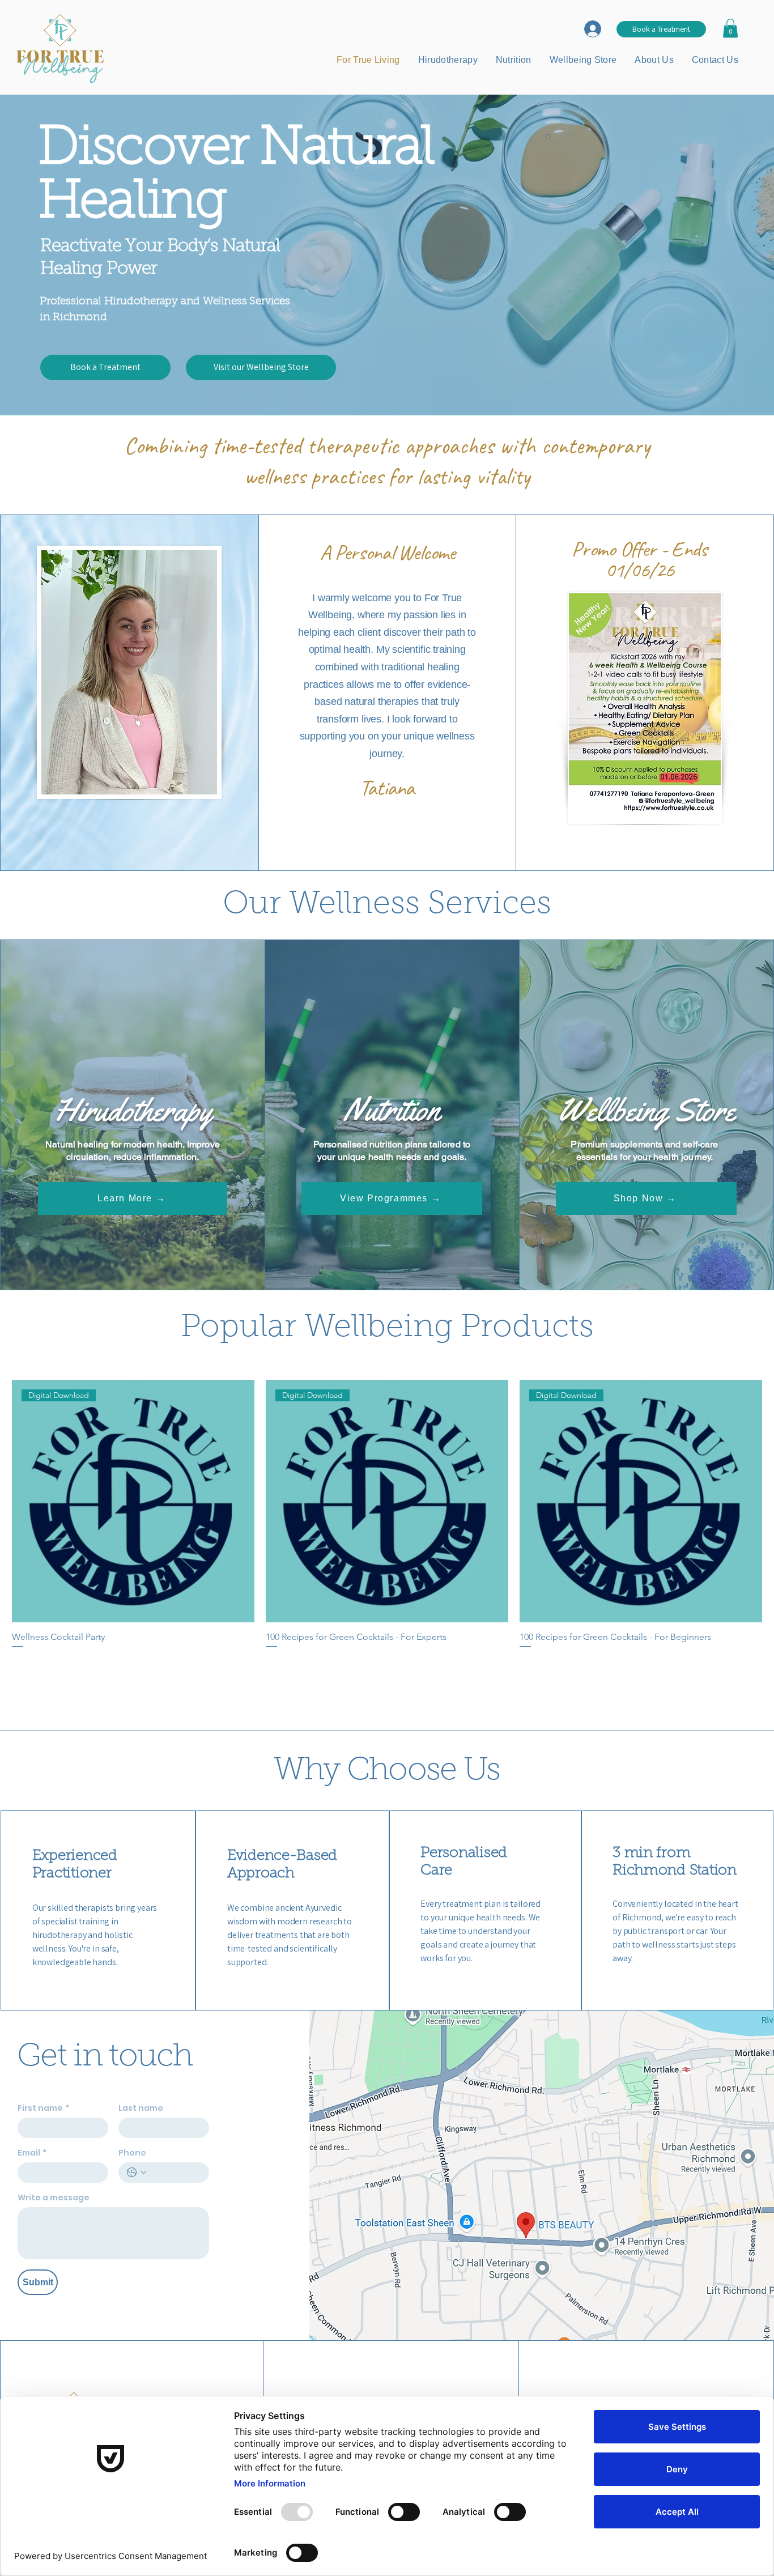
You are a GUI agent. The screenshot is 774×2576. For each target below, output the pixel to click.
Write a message (54, 2198)
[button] (730, 28)
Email (32, 2153)
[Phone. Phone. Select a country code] (137, 2173)
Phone (132, 2153)
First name (43, 2108)
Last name (141, 2108)
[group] (387, 1538)
